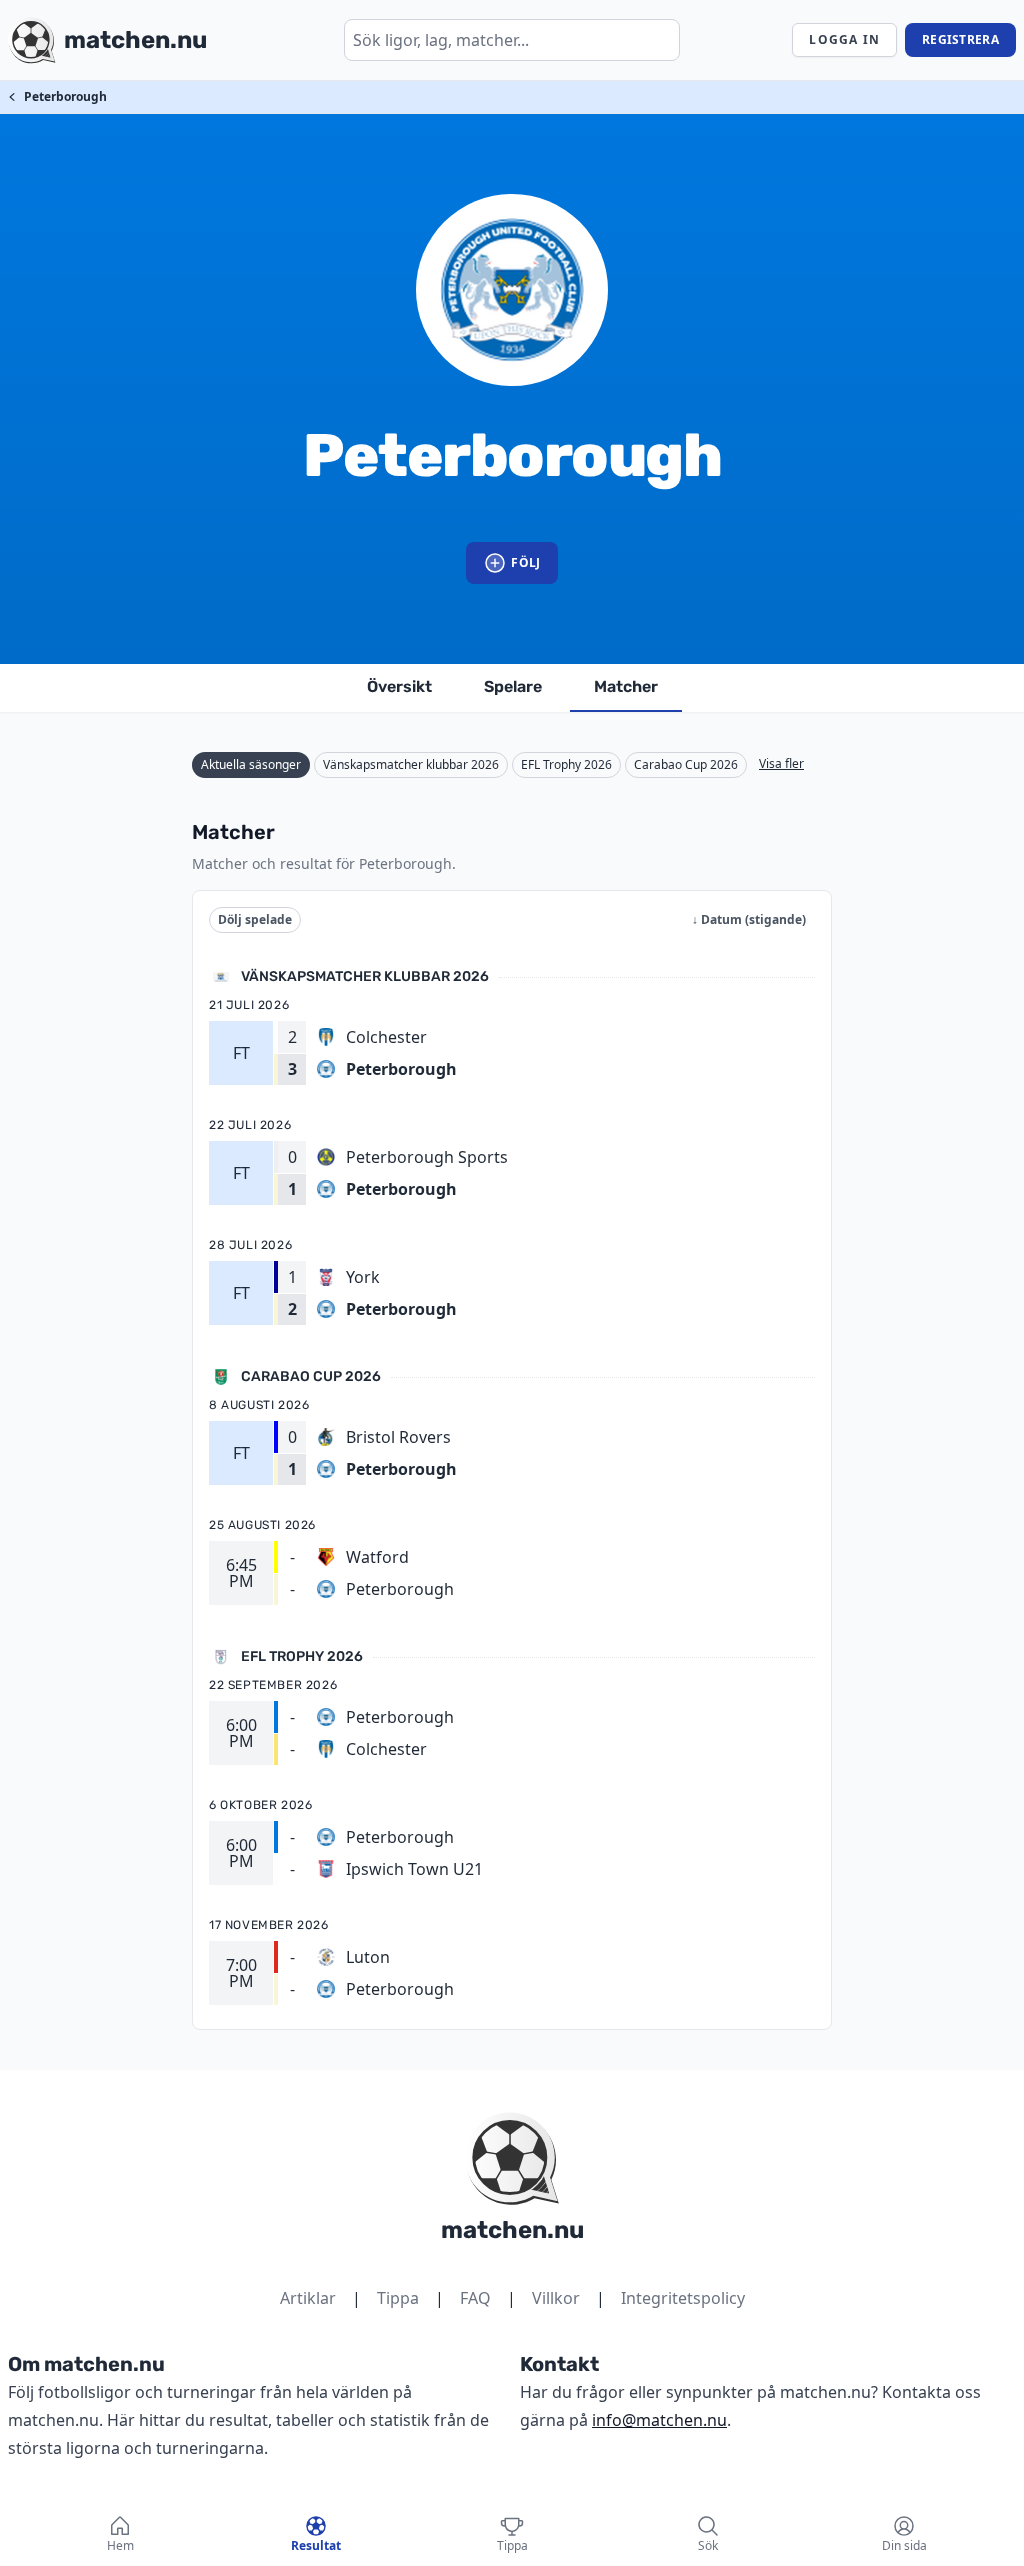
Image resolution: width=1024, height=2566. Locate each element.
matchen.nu (512, 2230)
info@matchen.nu (659, 2420)
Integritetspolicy (683, 2298)
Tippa (398, 2298)
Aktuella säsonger (251, 764)
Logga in (844, 39)
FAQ (475, 2298)
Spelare (513, 686)
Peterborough (65, 96)
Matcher (626, 686)
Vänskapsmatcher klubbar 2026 (411, 764)
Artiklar (308, 2298)
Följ (525, 562)
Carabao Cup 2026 (686, 764)
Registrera (960, 39)
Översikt (399, 686)
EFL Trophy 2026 (566, 764)
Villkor (556, 2298)
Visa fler (781, 763)
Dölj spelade (255, 919)
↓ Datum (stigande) (749, 919)
